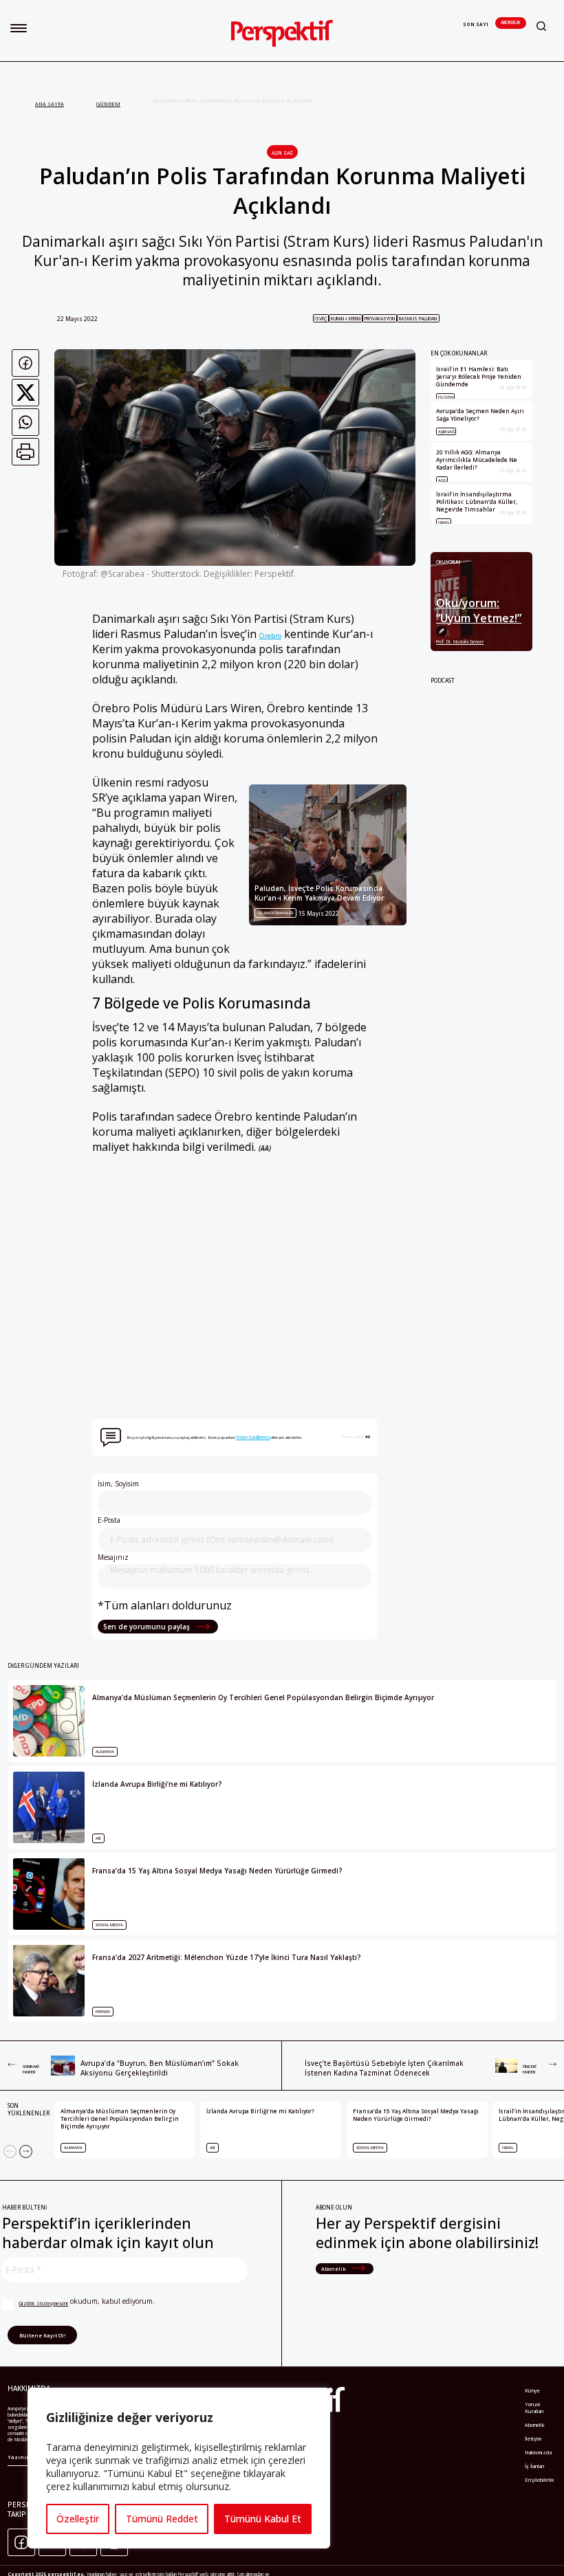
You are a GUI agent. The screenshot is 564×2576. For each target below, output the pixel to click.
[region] (179, 2468)
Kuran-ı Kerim (346, 319)
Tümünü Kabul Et (263, 2519)
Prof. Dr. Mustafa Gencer (460, 642)
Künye (532, 2390)
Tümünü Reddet (162, 2519)
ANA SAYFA (50, 104)
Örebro (270, 635)
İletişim (533, 2439)
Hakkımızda (538, 2452)
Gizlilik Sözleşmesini (43, 2303)
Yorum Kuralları (534, 2408)
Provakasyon (380, 319)
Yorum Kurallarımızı (253, 1437)
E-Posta (109, 1520)
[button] (19, 28)
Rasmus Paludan (418, 319)
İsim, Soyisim (118, 1484)
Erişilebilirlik (540, 2480)
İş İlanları (535, 2466)
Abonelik (511, 22)
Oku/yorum (448, 562)
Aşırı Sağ (282, 153)
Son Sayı (476, 24)
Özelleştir (78, 2519)
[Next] (26, 2151)
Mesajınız (113, 1557)
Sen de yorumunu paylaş (148, 1627)
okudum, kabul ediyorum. (87, 2301)
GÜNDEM (108, 104)
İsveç (321, 319)
